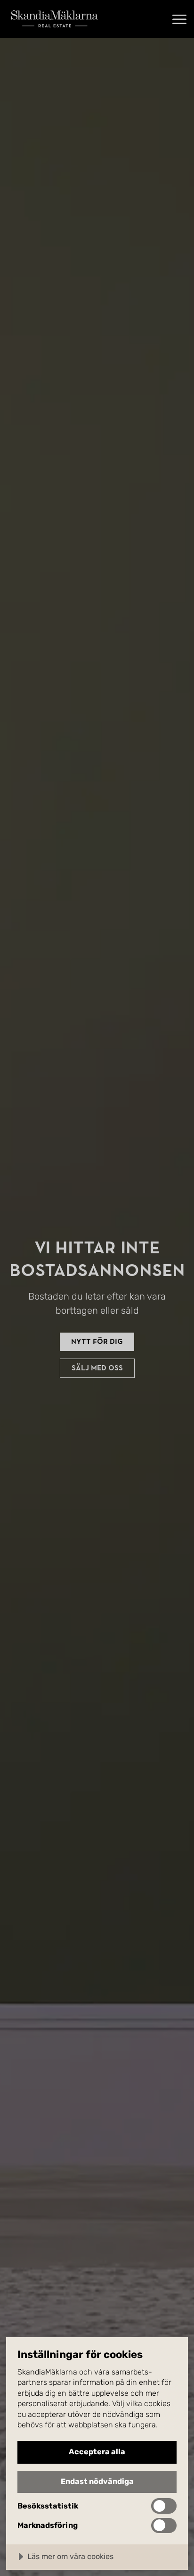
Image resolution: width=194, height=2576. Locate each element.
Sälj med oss (97, 1368)
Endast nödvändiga (97, 2481)
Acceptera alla (97, 2452)
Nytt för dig (97, 1342)
